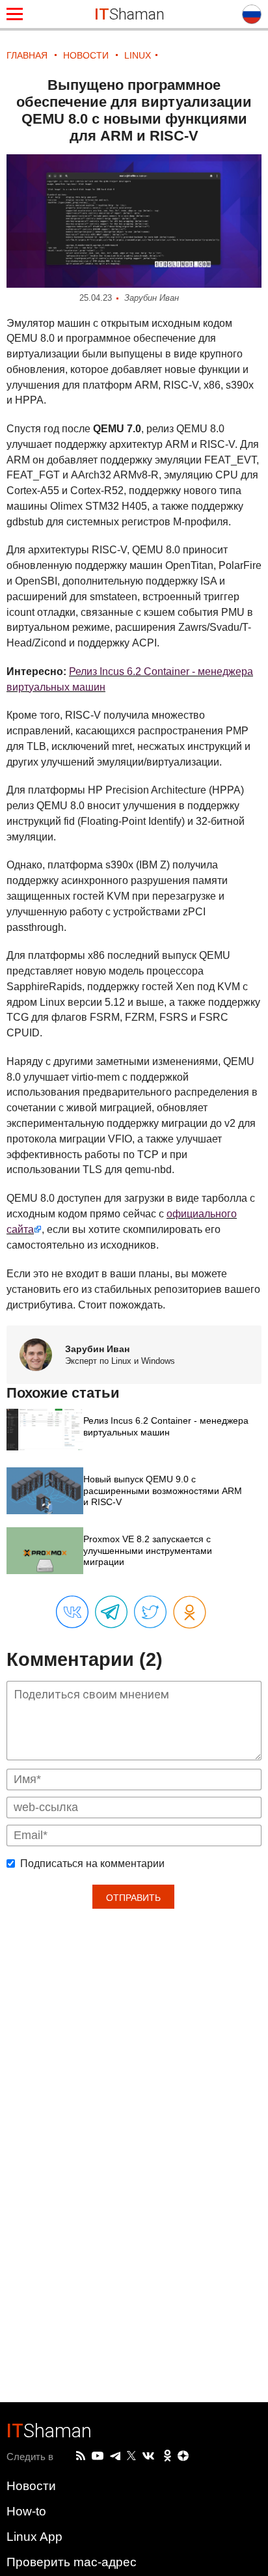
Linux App (34, 2537)
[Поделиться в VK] (72, 1613)
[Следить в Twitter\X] (131, 2456)
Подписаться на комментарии (92, 1864)
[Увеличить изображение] (134, 221)
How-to (26, 2511)
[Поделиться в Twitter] (150, 1613)
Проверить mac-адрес (72, 2562)
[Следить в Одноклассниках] (167, 2456)
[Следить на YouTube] (98, 2457)
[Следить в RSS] (81, 2456)
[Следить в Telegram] (115, 2456)
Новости (31, 2486)
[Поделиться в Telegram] (111, 1613)
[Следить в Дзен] (183, 2457)
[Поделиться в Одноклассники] (190, 1613)
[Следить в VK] (148, 2456)
